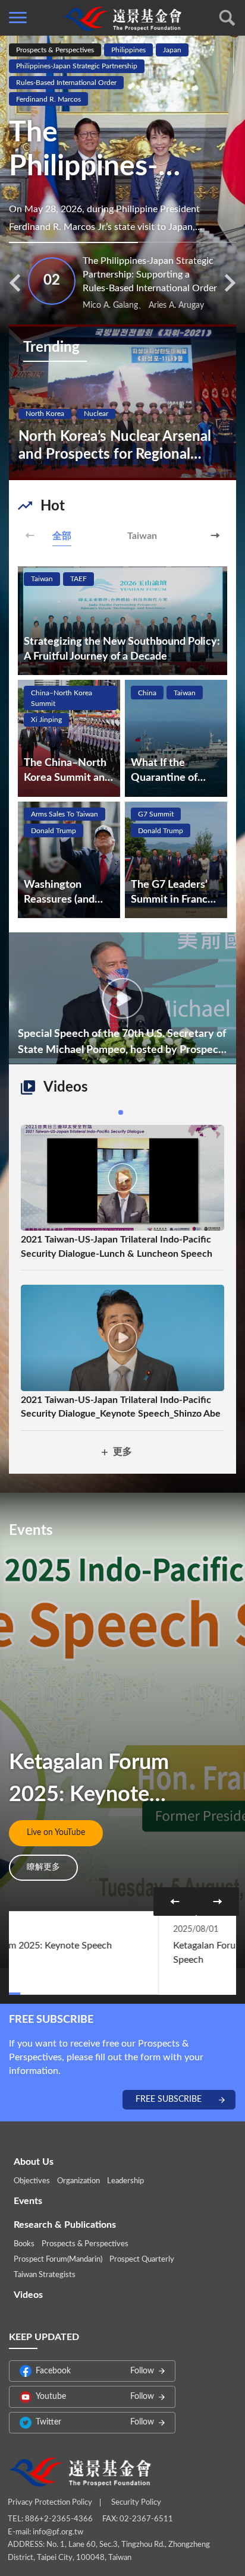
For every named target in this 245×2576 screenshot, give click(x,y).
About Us (34, 2162)
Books (24, 2244)
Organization (78, 2181)
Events (28, 2201)
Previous (30, 535)
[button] (15, 283)
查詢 (227, 18)
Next (215, 535)
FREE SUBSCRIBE (169, 2099)
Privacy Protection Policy (50, 2503)
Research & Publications (65, 2225)
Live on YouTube (56, 1833)
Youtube (95, 2397)
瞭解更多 (43, 1867)
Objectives (32, 2181)
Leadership (125, 2181)
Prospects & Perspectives (85, 2244)
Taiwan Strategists (45, 2275)
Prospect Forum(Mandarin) (58, 2260)
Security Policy (136, 2503)
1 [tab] (121, 1112)
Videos (28, 2295)
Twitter (95, 2422)
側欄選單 (18, 18)
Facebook (95, 2371)
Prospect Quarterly (142, 2260)
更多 (122, 1452)
